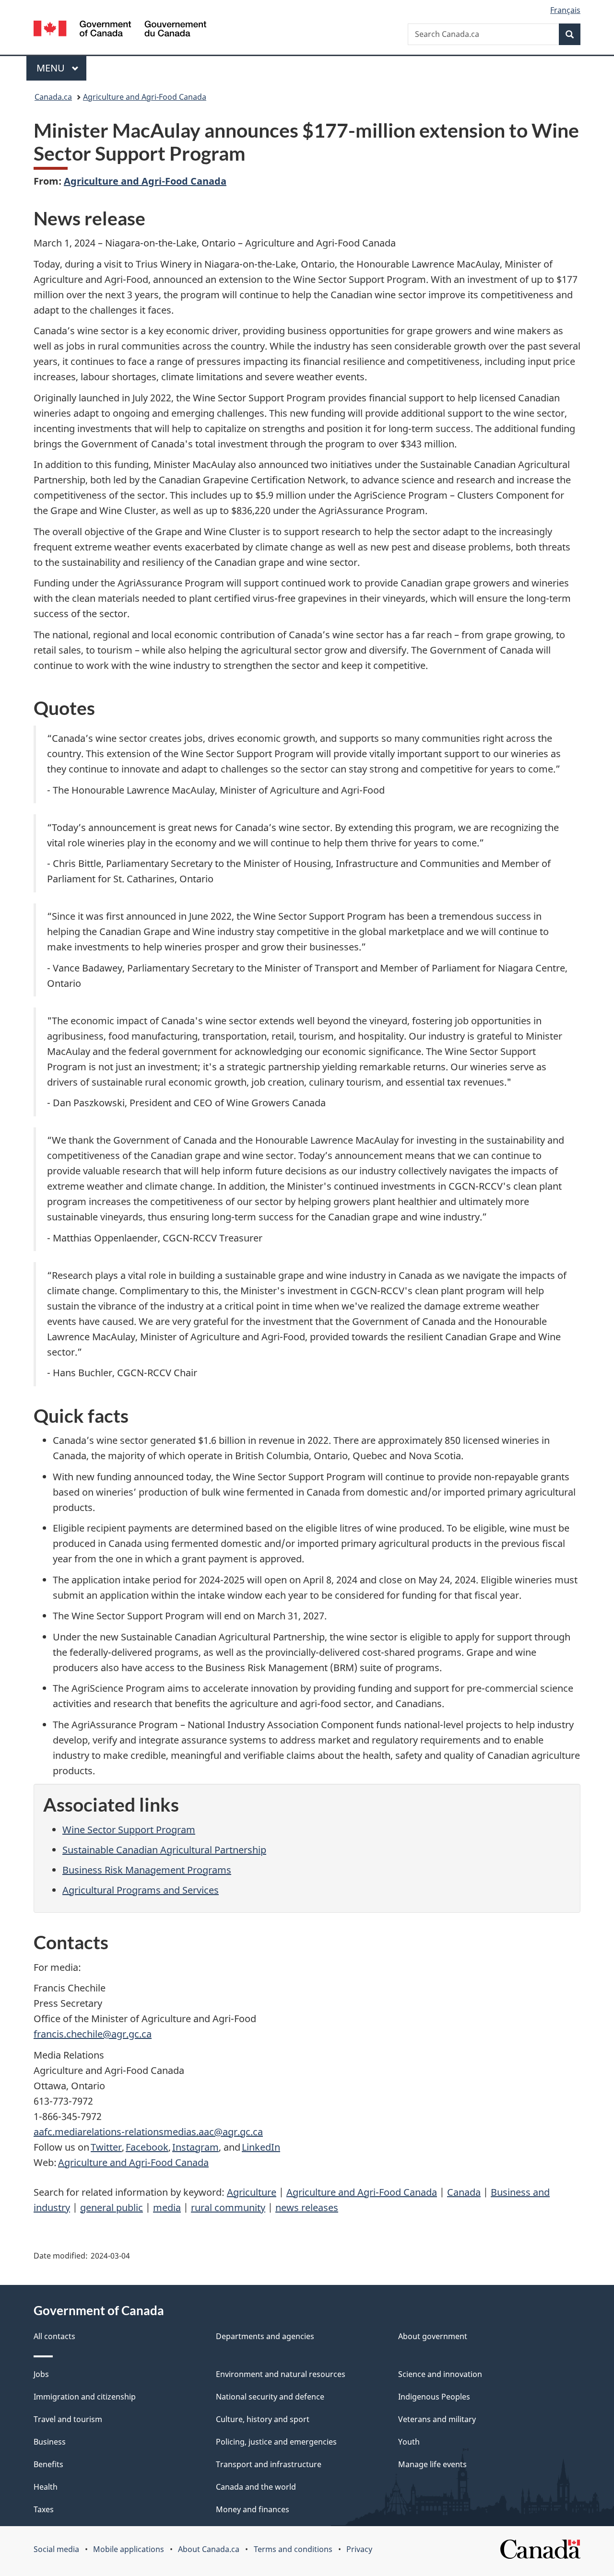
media (167, 2207)
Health (46, 2487)
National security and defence (270, 2397)
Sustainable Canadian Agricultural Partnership (164, 1850)
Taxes (44, 2509)
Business (50, 2442)
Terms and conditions (293, 2549)
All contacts (54, 2336)
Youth (409, 2442)
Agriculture (252, 2192)
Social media (56, 2549)
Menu (52, 68)
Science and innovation (440, 2374)
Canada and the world (256, 2487)
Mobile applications (129, 2549)
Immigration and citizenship (85, 2397)
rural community (228, 2207)
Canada (464, 2192)
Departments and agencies (265, 2336)
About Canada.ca (209, 2549)
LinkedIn (261, 2147)
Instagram (195, 2147)
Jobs (41, 2374)
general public (112, 2207)
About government (433, 2336)
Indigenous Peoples (434, 2397)
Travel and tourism (68, 2419)
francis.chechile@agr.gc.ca (93, 2034)
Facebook (147, 2147)
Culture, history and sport (263, 2419)
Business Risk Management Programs (147, 1870)
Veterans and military (437, 2419)
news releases (307, 2207)
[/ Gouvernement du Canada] (120, 30)
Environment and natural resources (281, 2374)
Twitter (106, 2147)
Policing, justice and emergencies (276, 2442)
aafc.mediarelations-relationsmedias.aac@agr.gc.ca (148, 2132)
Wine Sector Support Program (129, 1830)
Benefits (48, 2464)
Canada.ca (53, 97)
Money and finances (253, 2509)
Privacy (359, 2549)
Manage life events (432, 2464)
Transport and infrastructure (269, 2464)
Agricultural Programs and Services (141, 1890)
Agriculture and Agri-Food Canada (145, 97)
